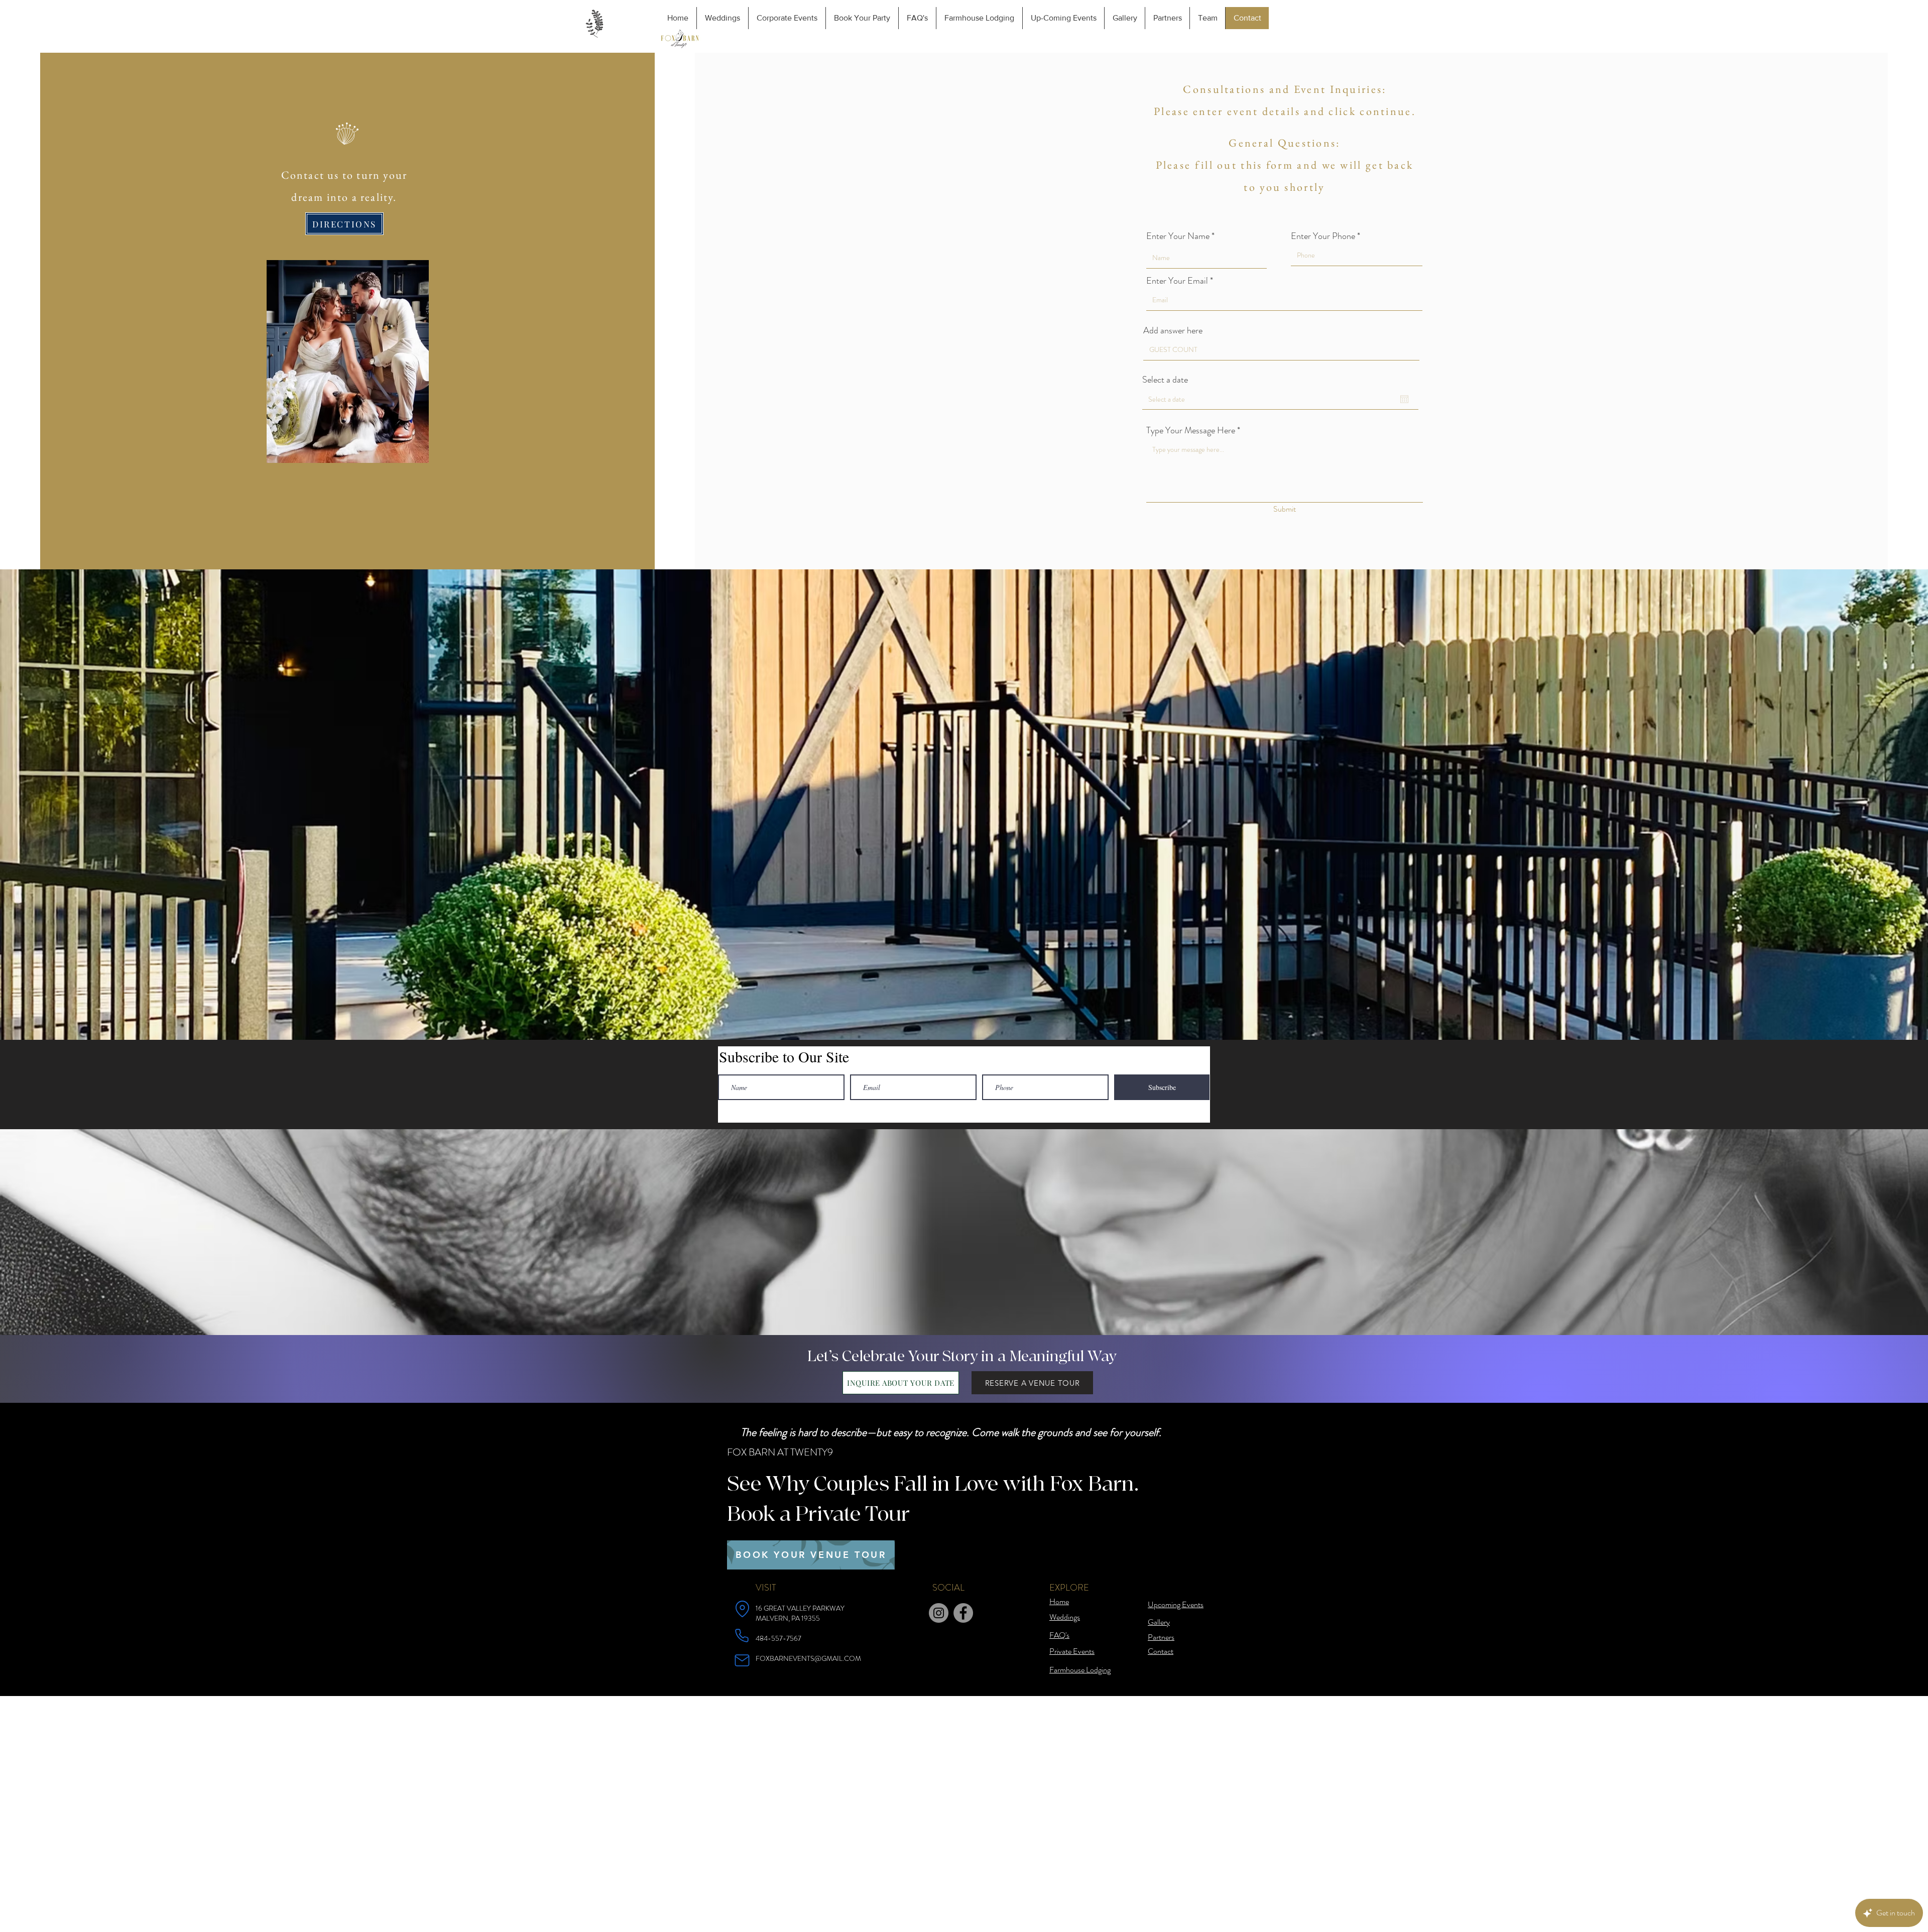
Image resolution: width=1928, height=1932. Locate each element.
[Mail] (742, 1660)
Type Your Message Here (1191, 430)
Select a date (1165, 380)
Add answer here (1173, 330)
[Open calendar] (1404, 399)
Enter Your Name (1178, 236)
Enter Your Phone (1323, 236)
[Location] (742, 1609)
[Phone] (742, 1635)
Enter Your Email (1177, 281)
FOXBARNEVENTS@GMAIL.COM (808, 1658)
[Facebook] (963, 1613)
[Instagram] (939, 1613)
